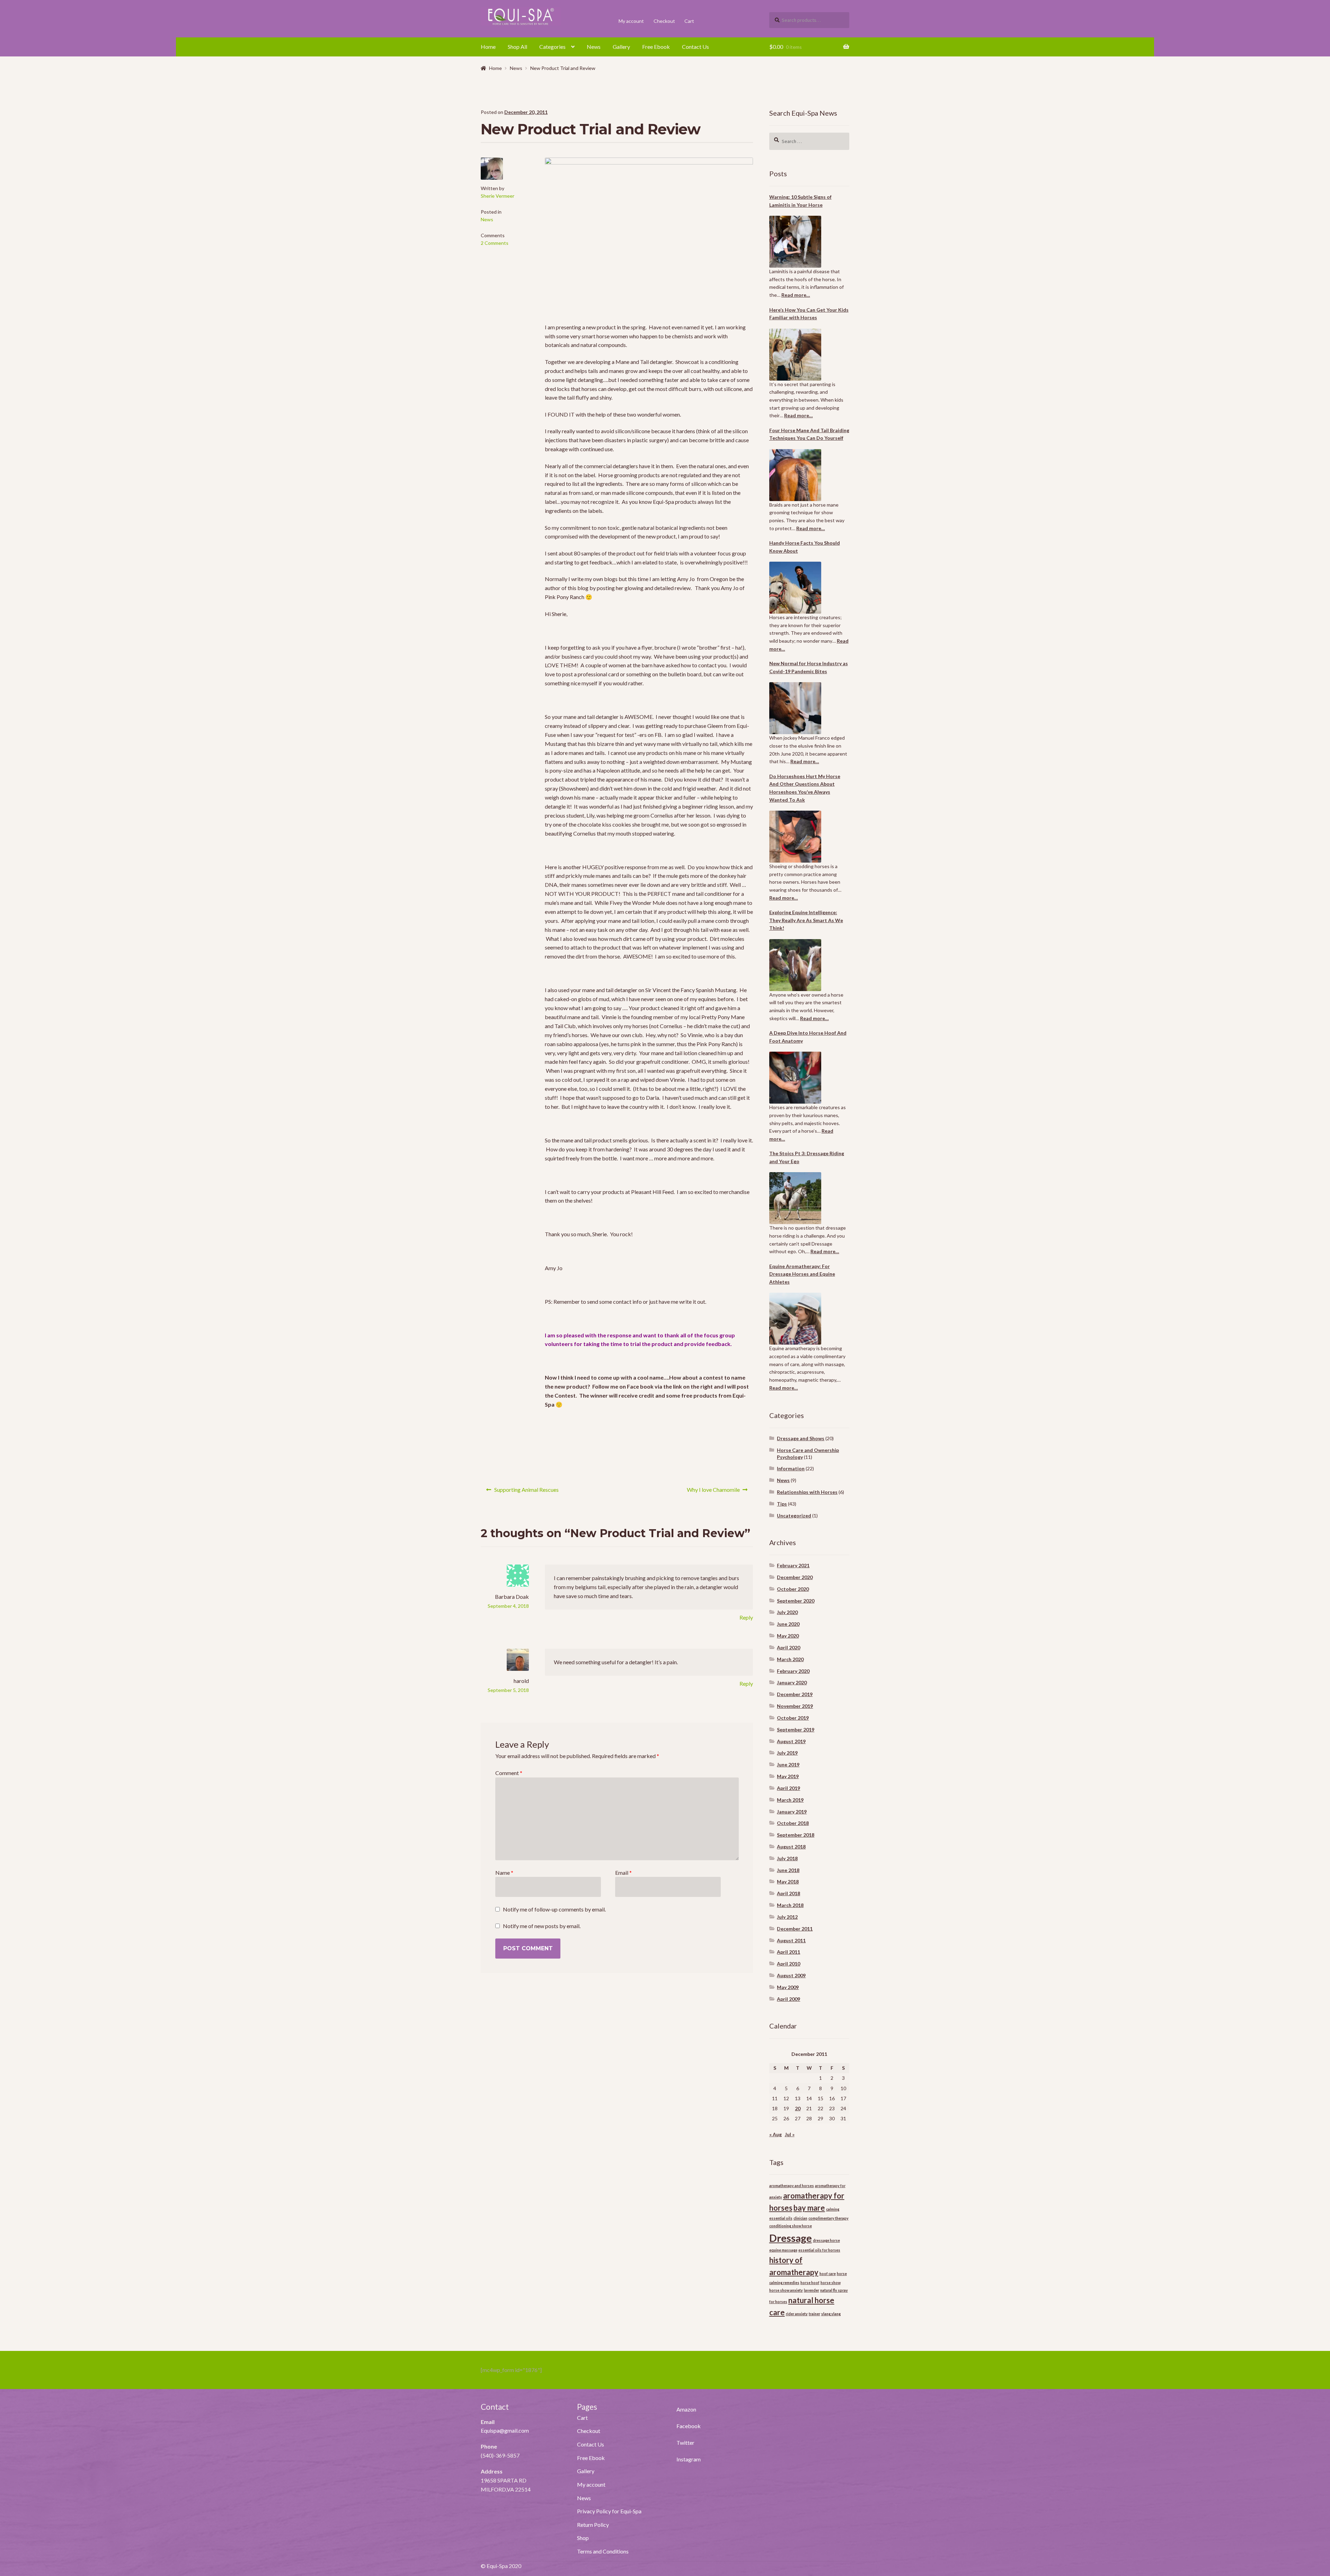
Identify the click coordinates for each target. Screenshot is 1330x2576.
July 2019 (787, 1753)
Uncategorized (794, 1516)
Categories (552, 47)
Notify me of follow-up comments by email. (554, 1909)
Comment (509, 1773)
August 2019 (791, 1741)
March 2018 (790, 1905)
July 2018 (787, 1858)
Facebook (689, 2426)
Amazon (686, 2409)
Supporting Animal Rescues (526, 1492)
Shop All (517, 47)
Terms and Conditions (603, 2551)
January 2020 (792, 1682)
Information (791, 1468)
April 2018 (788, 1893)
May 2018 (788, 1882)
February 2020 (793, 1671)
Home (488, 47)
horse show (831, 2283)
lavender (812, 2290)
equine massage (783, 2250)
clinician (800, 2218)
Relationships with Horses (807, 1492)
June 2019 (788, 1764)
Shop (583, 2538)
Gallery (621, 47)
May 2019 (788, 1776)
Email (623, 1873)
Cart (689, 21)
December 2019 (795, 1694)
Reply (746, 1617)
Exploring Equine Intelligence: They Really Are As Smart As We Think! (806, 920)
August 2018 (791, 1847)
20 (798, 2108)
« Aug (775, 2134)
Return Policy (593, 2525)
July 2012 (787, 1917)
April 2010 (788, 1964)
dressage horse (826, 2240)
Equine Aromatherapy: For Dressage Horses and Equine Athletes (802, 1274)
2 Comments (495, 243)
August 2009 (791, 1975)
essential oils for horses (819, 2250)
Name (504, 1873)
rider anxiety (797, 2314)
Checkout (664, 21)
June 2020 (788, 1624)
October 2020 (793, 1589)
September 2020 (796, 1601)
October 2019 (793, 1718)
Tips (782, 1504)
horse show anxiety (786, 2290)
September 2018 (796, 1835)
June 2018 (788, 1870)
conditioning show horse (791, 2226)
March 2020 (790, 1659)
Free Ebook (656, 47)
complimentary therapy (828, 2218)
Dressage (791, 2238)
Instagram (689, 2459)
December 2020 (795, 1577)
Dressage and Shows (801, 1438)
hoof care (828, 2274)
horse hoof (810, 2283)
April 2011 (788, 1952)
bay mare (809, 2208)
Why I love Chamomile (713, 1492)
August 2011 (791, 1940)
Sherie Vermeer (498, 196)
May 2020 (788, 1636)
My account (631, 21)
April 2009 (788, 1999)
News (594, 47)
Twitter (685, 2443)
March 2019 (790, 1800)
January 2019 (792, 1812)
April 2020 (788, 1647)
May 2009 (788, 1987)
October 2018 (793, 1823)
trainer (814, 2314)
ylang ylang (831, 2314)
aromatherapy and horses (792, 2186)
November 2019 (795, 1706)
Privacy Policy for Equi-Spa (609, 2511)
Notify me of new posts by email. (542, 1926)
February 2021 (793, 1565)
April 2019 (788, 1788)
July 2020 (787, 1612)
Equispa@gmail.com (505, 2430)
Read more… (796, 295)
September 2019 (796, 1730)
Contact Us (695, 47)
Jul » (790, 2134)
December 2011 (795, 1929)
